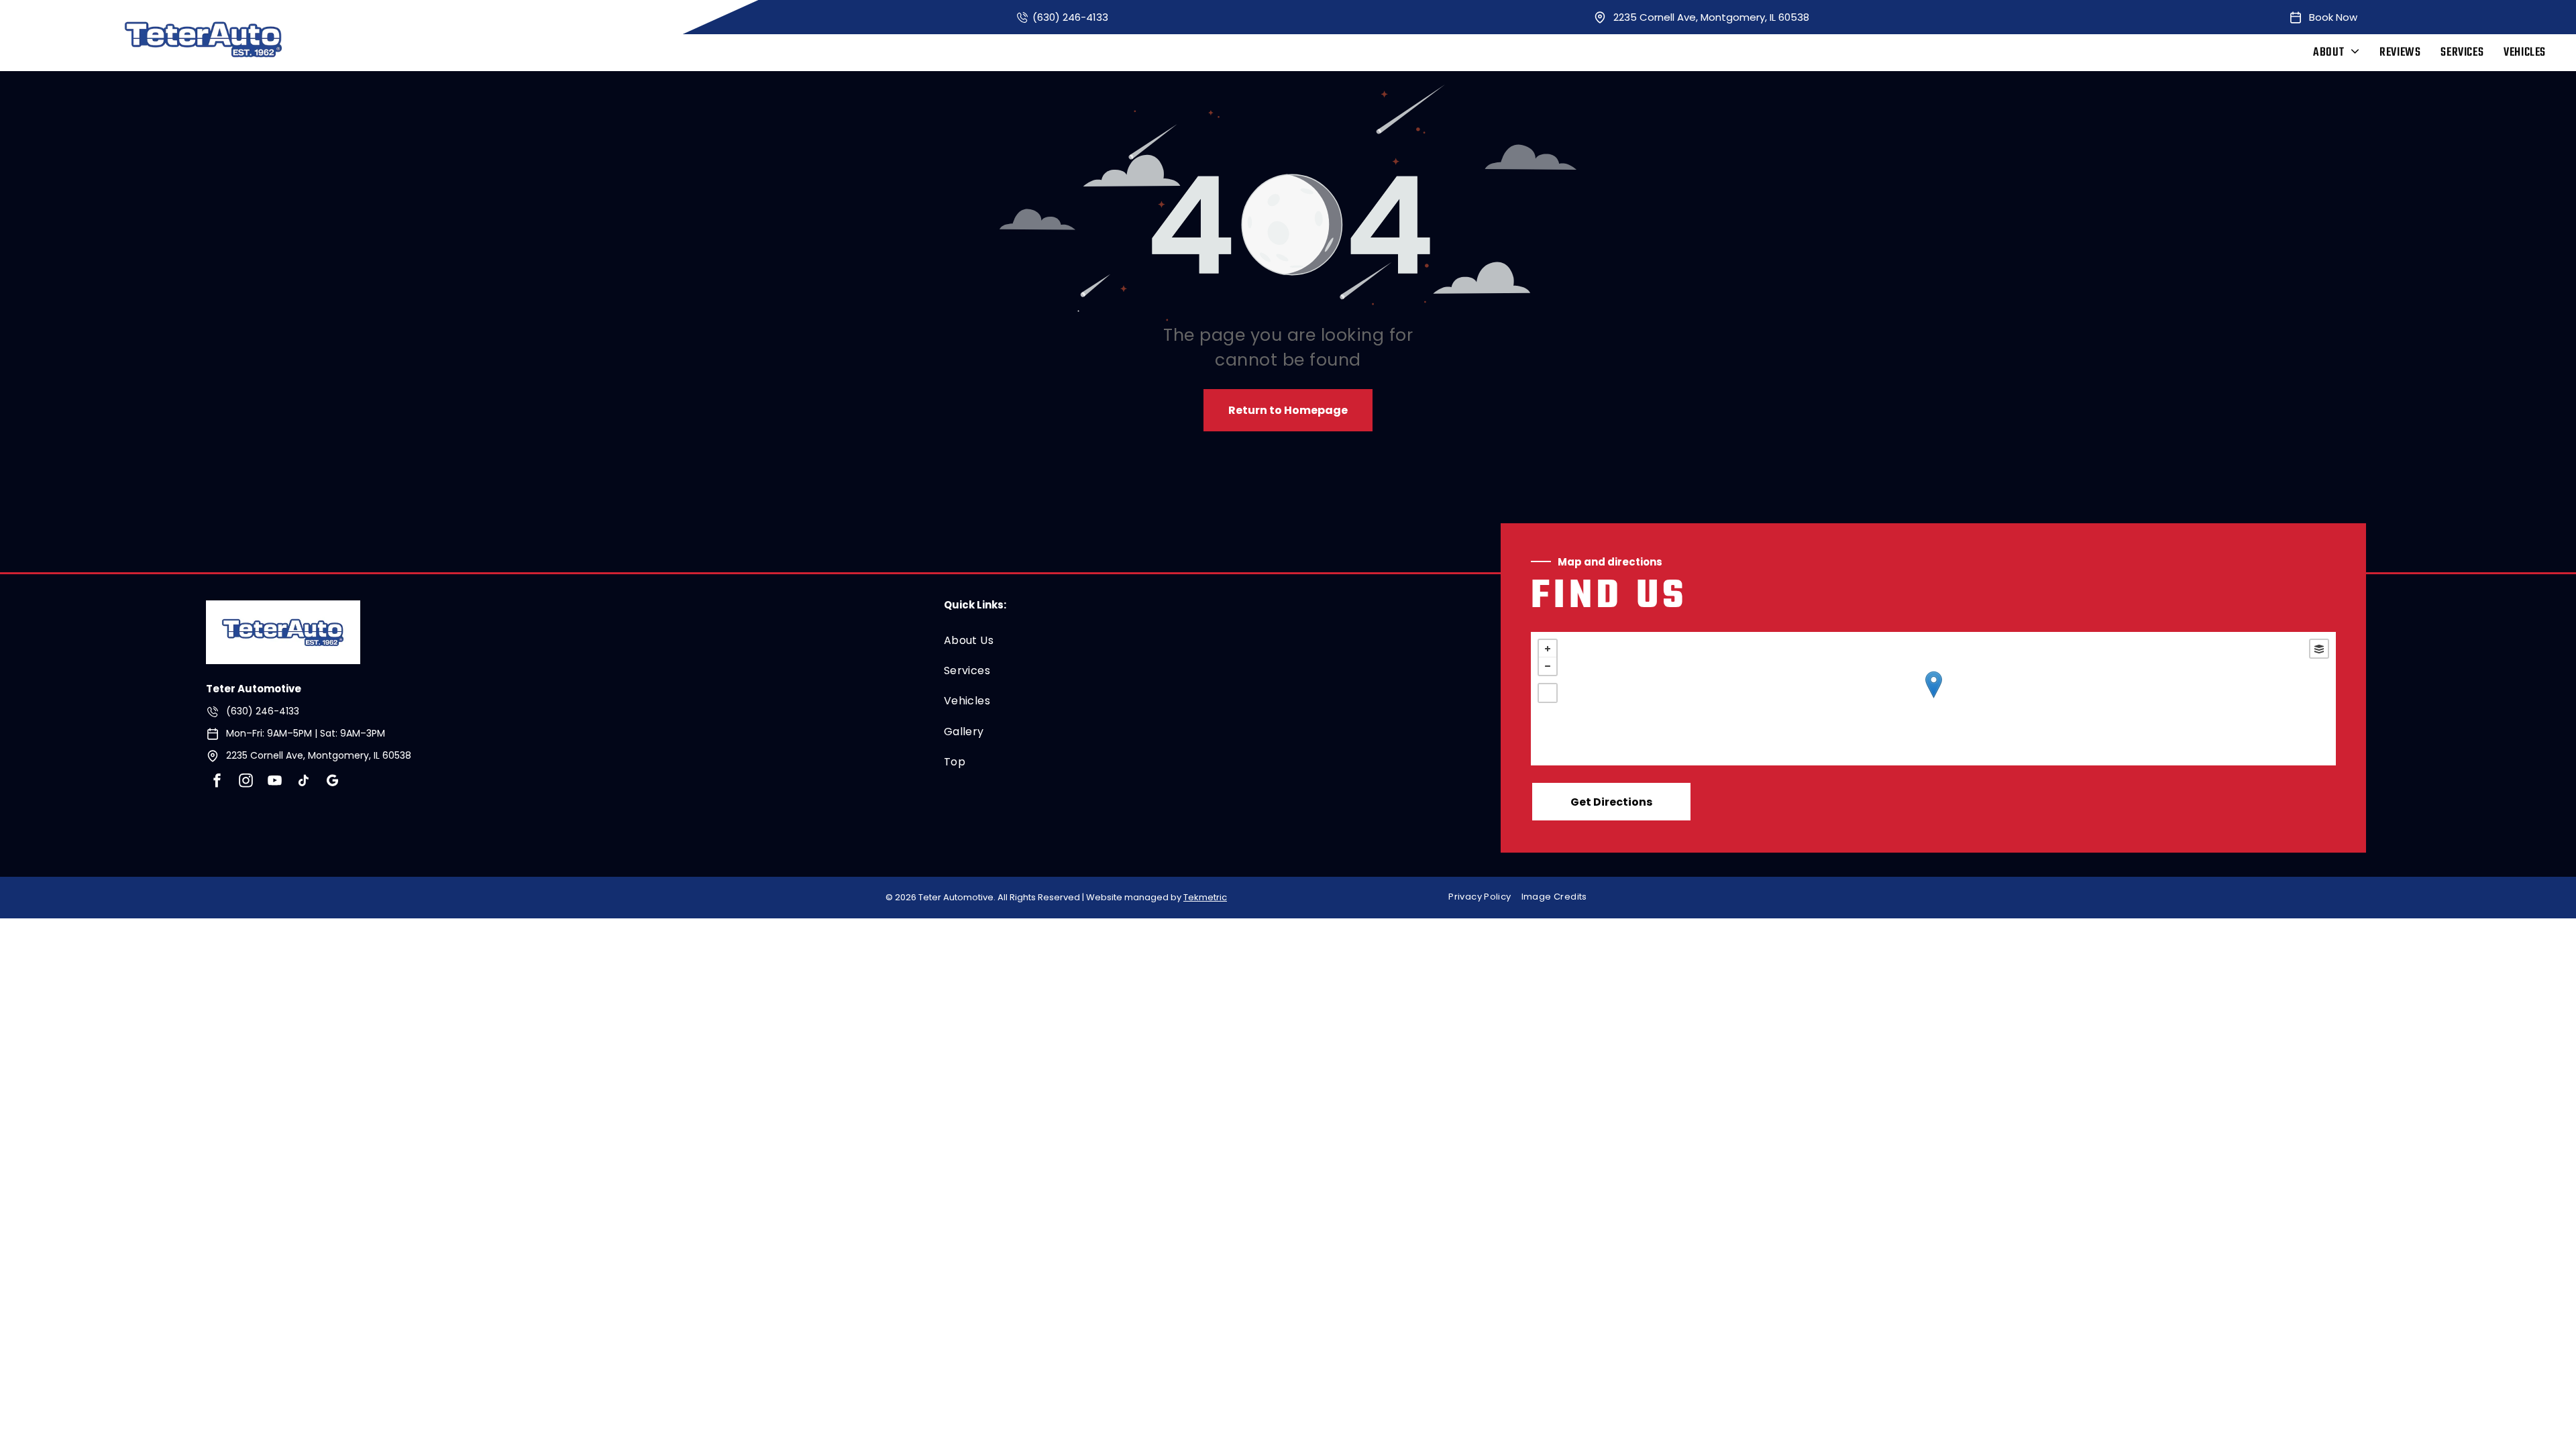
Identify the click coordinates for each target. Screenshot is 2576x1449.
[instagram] (246, 782)
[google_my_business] (332, 782)
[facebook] (217, 782)
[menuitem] (2336, 53)
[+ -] (1933, 699)
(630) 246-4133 (1070, 17)
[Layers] (2319, 649)
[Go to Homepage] (283, 609)
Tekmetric (1205, 897)
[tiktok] (303, 782)
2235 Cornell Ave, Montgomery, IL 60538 (1711, 17)
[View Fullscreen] (1548, 693)
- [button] (1548, 666)
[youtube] (274, 782)
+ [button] (1548, 649)
